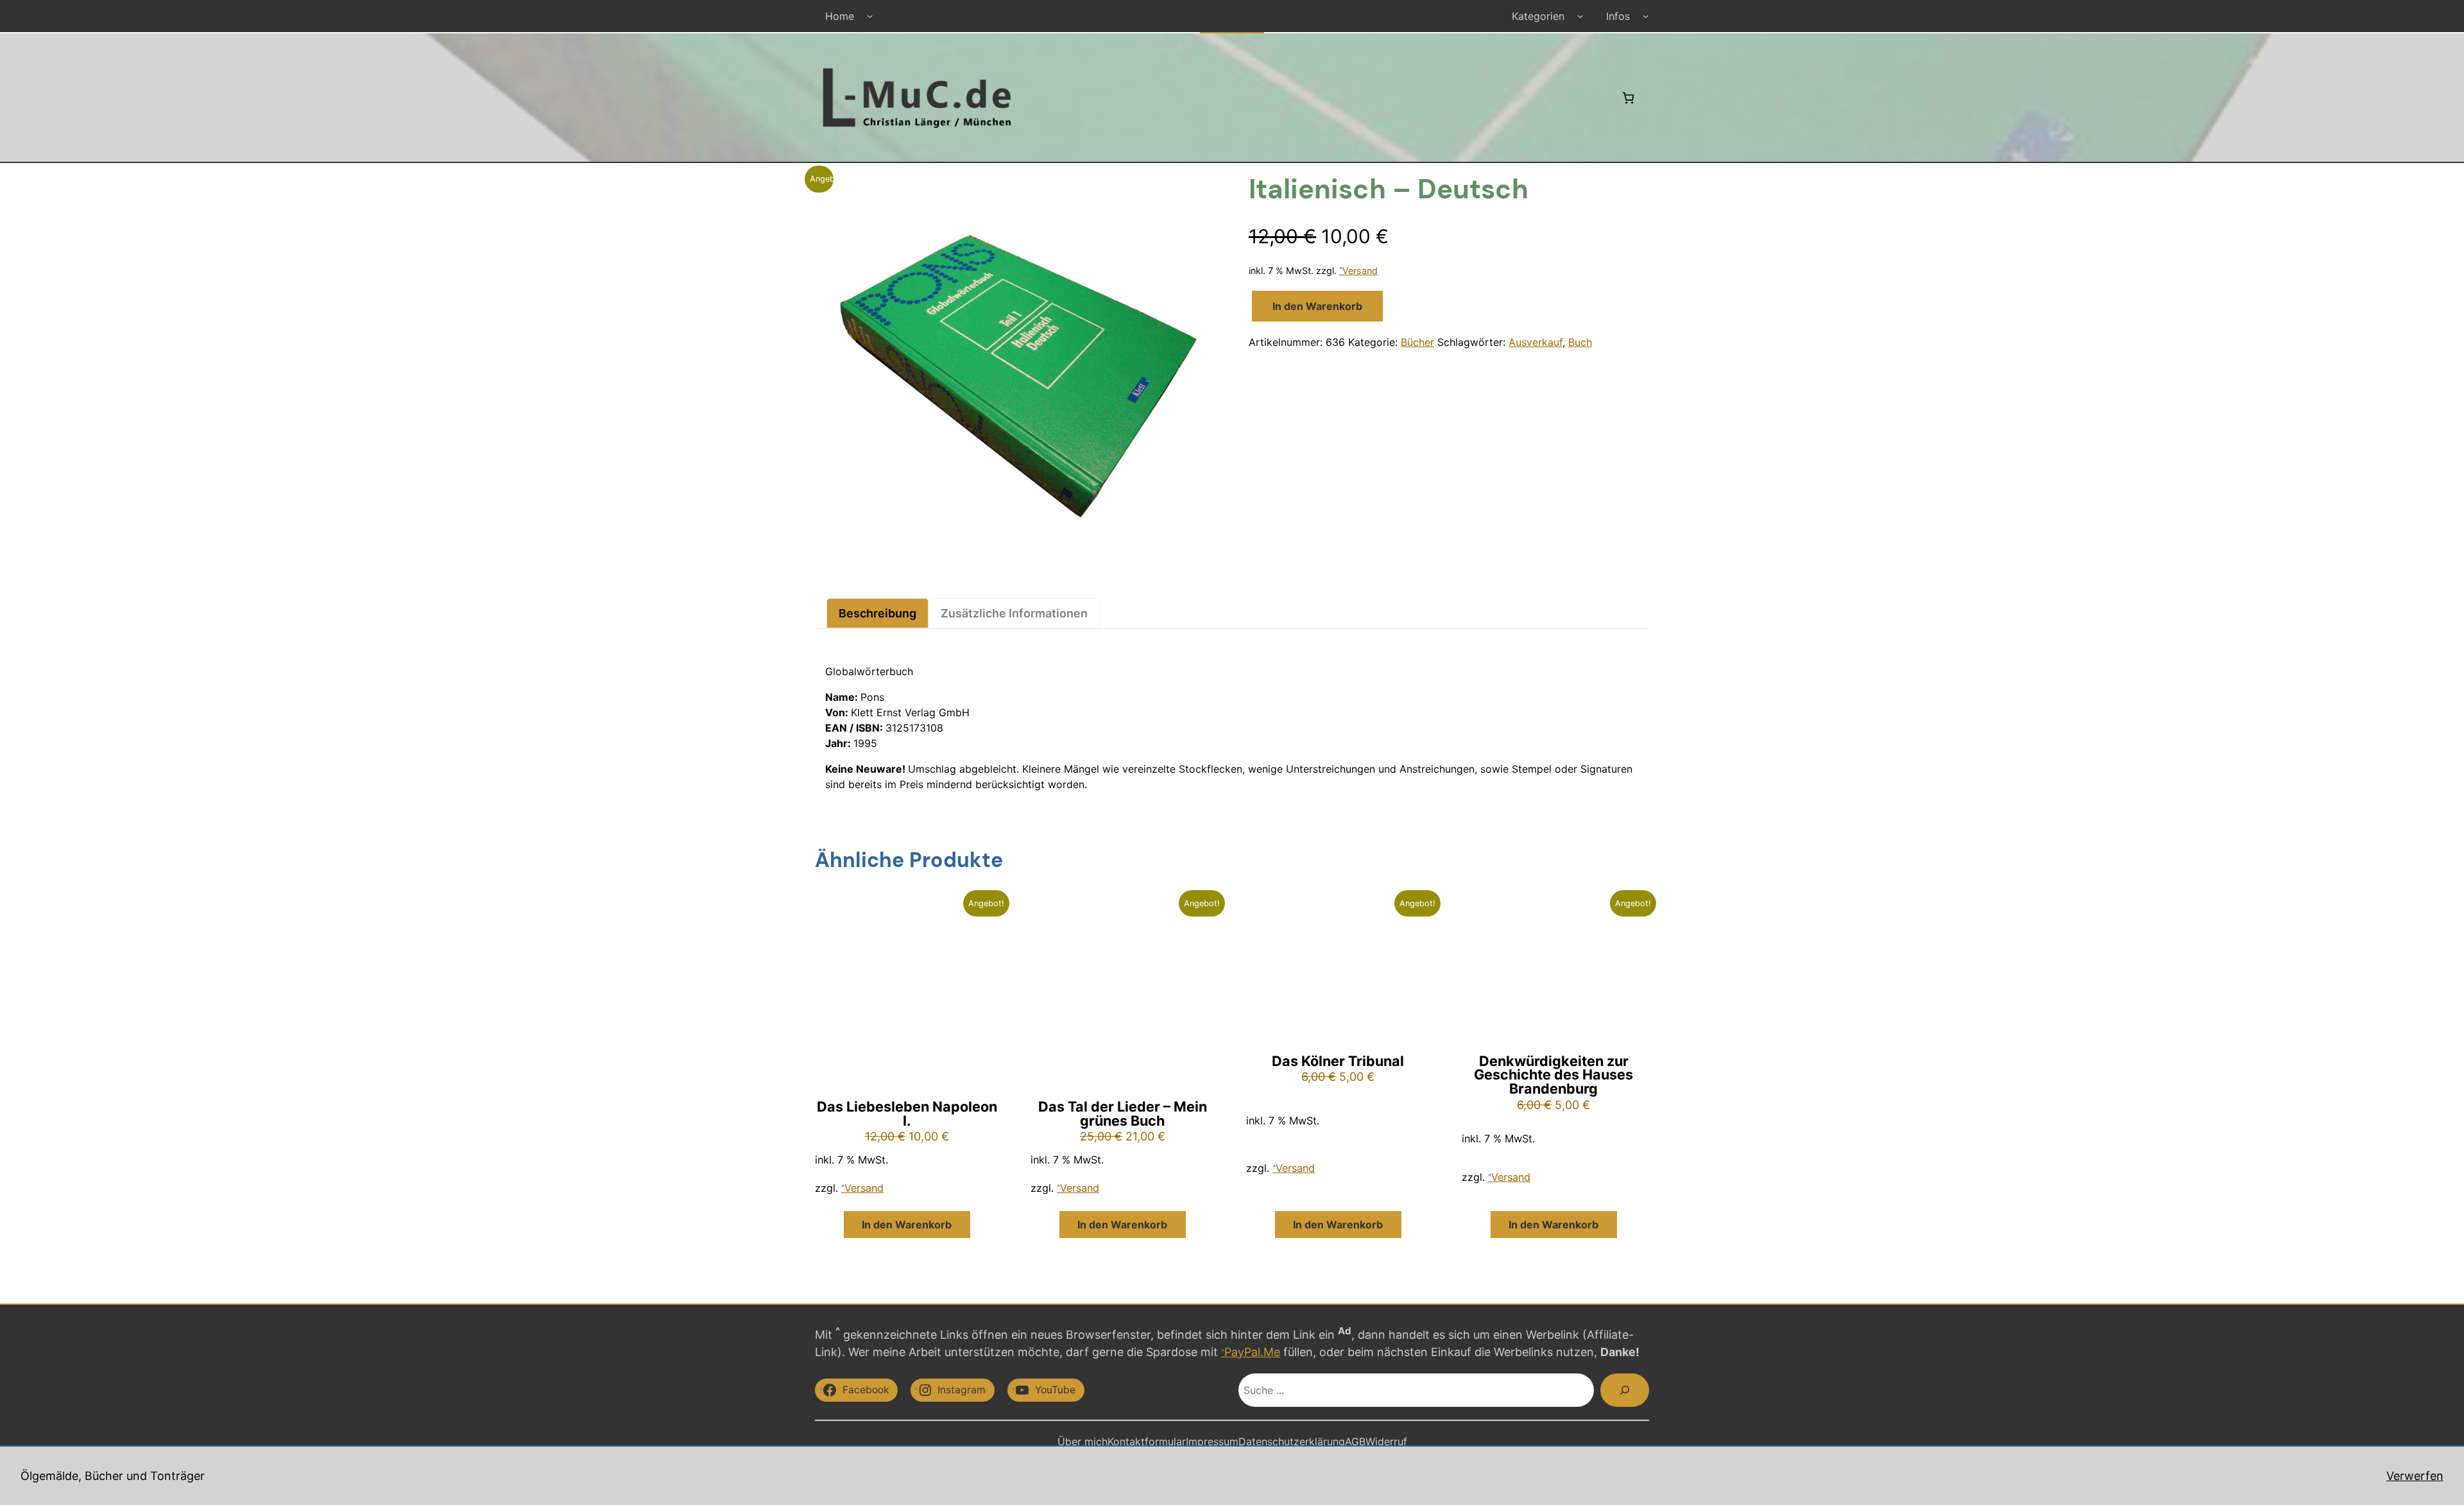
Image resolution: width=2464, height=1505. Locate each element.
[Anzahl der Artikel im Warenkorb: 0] (1628, 98)
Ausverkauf (1536, 342)
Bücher (1417, 342)
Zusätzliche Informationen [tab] (1014, 613)
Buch (1580, 342)
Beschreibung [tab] (877, 613)
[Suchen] (1625, 1390)
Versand (1360, 271)
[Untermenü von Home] (870, 16)
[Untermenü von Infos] (1646, 16)
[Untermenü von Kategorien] (1580, 16)
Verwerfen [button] (2415, 1476)
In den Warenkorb (1317, 306)
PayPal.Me (1252, 1352)
